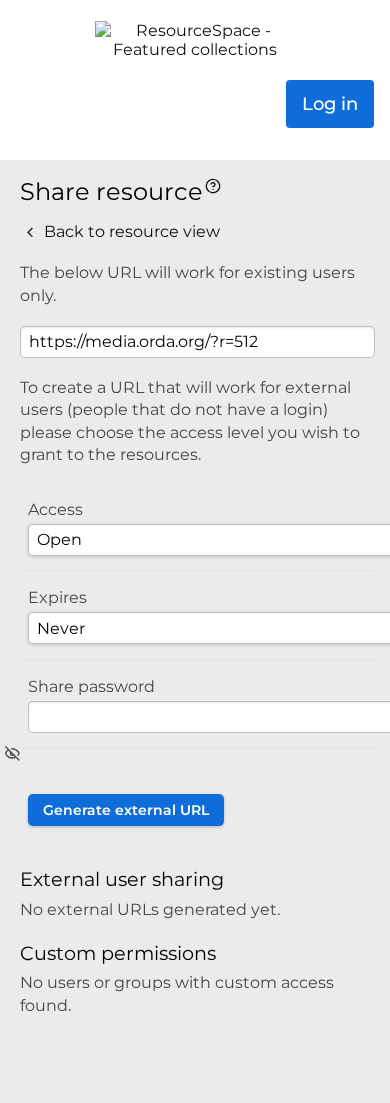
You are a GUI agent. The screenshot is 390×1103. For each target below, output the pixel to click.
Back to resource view (130, 231)
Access (55, 509)
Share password (91, 686)
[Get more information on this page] (213, 184)
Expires (57, 597)
